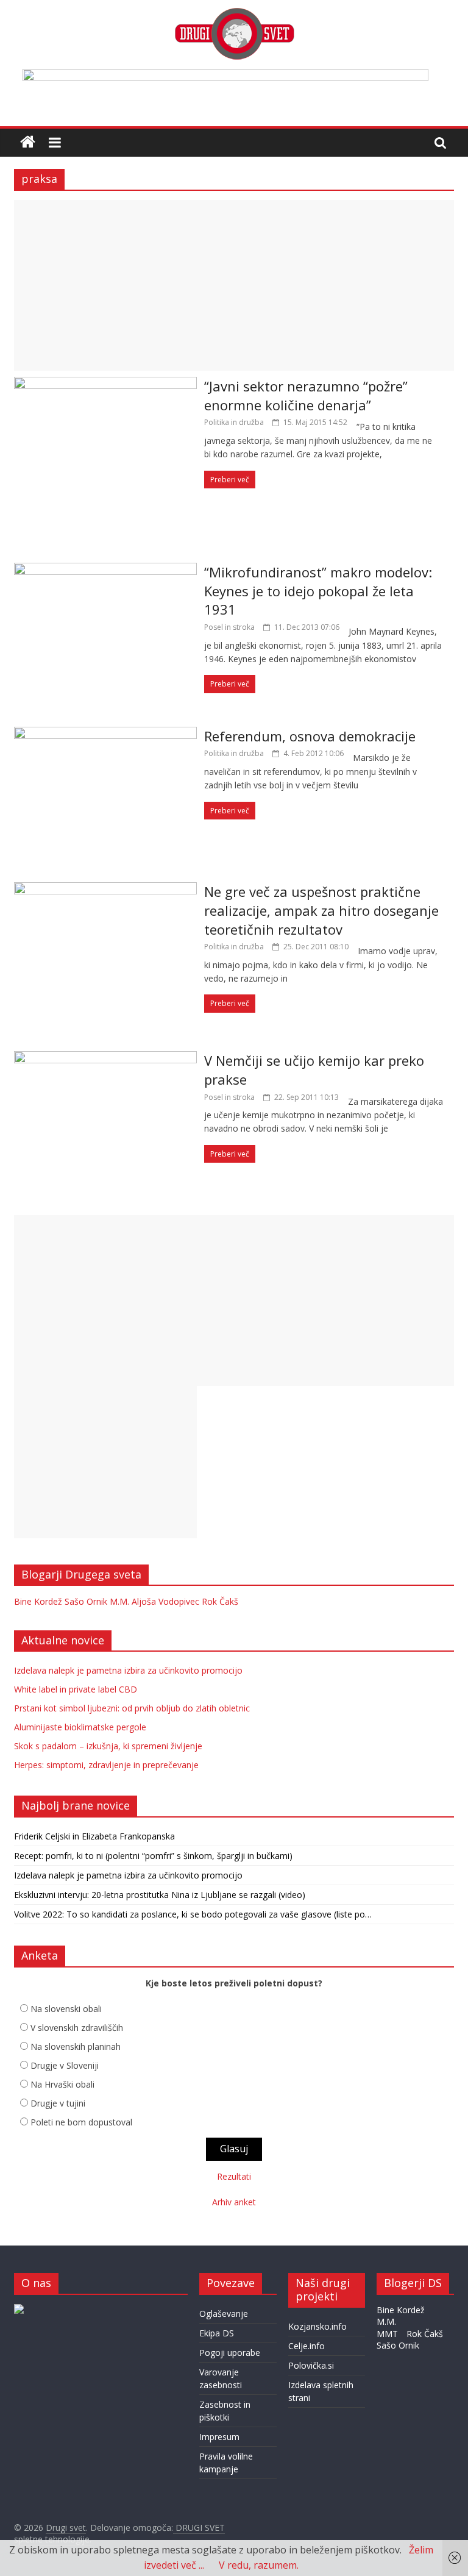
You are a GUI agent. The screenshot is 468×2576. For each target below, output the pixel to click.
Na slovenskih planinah (76, 2046)
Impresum (219, 2437)
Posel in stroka (229, 627)
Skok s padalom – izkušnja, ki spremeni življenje (108, 1746)
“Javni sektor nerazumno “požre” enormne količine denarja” (306, 395)
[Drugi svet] (234, 13)
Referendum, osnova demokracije (310, 736)
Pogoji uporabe (230, 2353)
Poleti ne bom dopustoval (81, 2122)
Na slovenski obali (66, 2009)
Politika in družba (234, 422)
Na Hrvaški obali (62, 2084)
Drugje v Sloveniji (65, 2065)
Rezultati (234, 2176)
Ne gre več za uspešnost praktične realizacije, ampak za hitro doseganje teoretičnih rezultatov (321, 910)
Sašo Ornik (86, 1601)
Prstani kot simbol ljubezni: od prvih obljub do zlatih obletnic (132, 1708)
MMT (387, 2334)
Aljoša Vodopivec (165, 1601)
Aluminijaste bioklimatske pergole (80, 1727)
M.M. (119, 1601)
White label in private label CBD (76, 1689)
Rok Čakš (220, 1601)
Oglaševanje (224, 2314)
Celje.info (307, 2346)
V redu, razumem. (259, 2565)
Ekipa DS (217, 2333)
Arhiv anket (234, 2202)
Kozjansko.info (317, 2326)
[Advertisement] (234, 285)
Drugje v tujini (58, 2103)
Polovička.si (311, 2365)
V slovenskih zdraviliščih (77, 2028)
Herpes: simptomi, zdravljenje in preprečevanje (106, 1765)
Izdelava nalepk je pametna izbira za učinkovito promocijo (128, 1670)
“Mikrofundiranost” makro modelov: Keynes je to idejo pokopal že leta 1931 (318, 591)
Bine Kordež (38, 1601)
